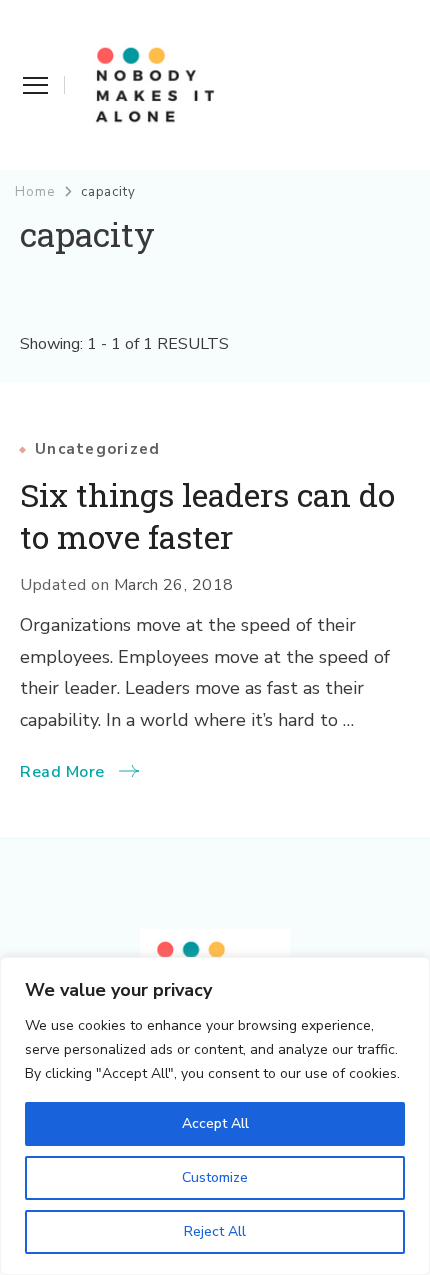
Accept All (215, 1123)
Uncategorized (97, 449)
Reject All (215, 1231)
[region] (215, 1116)
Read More (62, 772)
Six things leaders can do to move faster (207, 516)
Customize (215, 1177)
